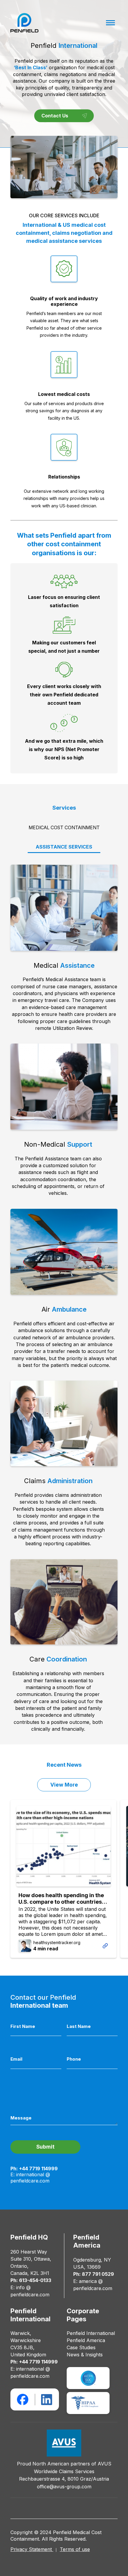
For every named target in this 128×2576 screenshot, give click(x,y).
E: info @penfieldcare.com (30, 2291)
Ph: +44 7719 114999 (34, 2169)
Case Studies (81, 2347)
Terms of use (75, 2549)
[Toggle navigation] (110, 23)
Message (21, 2118)
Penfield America (86, 2340)
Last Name (79, 2026)
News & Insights (85, 2355)
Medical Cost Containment (64, 828)
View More (64, 1785)
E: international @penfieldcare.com (30, 2177)
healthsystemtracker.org (57, 1942)
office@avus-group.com (64, 2487)
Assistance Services (64, 847)
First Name (23, 2026)
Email (16, 2059)
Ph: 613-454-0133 (31, 2280)
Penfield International (91, 2333)
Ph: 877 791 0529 (94, 2274)
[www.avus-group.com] (64, 2443)
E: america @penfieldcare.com (93, 2285)
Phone (74, 2059)
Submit (45, 2147)
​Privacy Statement (32, 2549)
